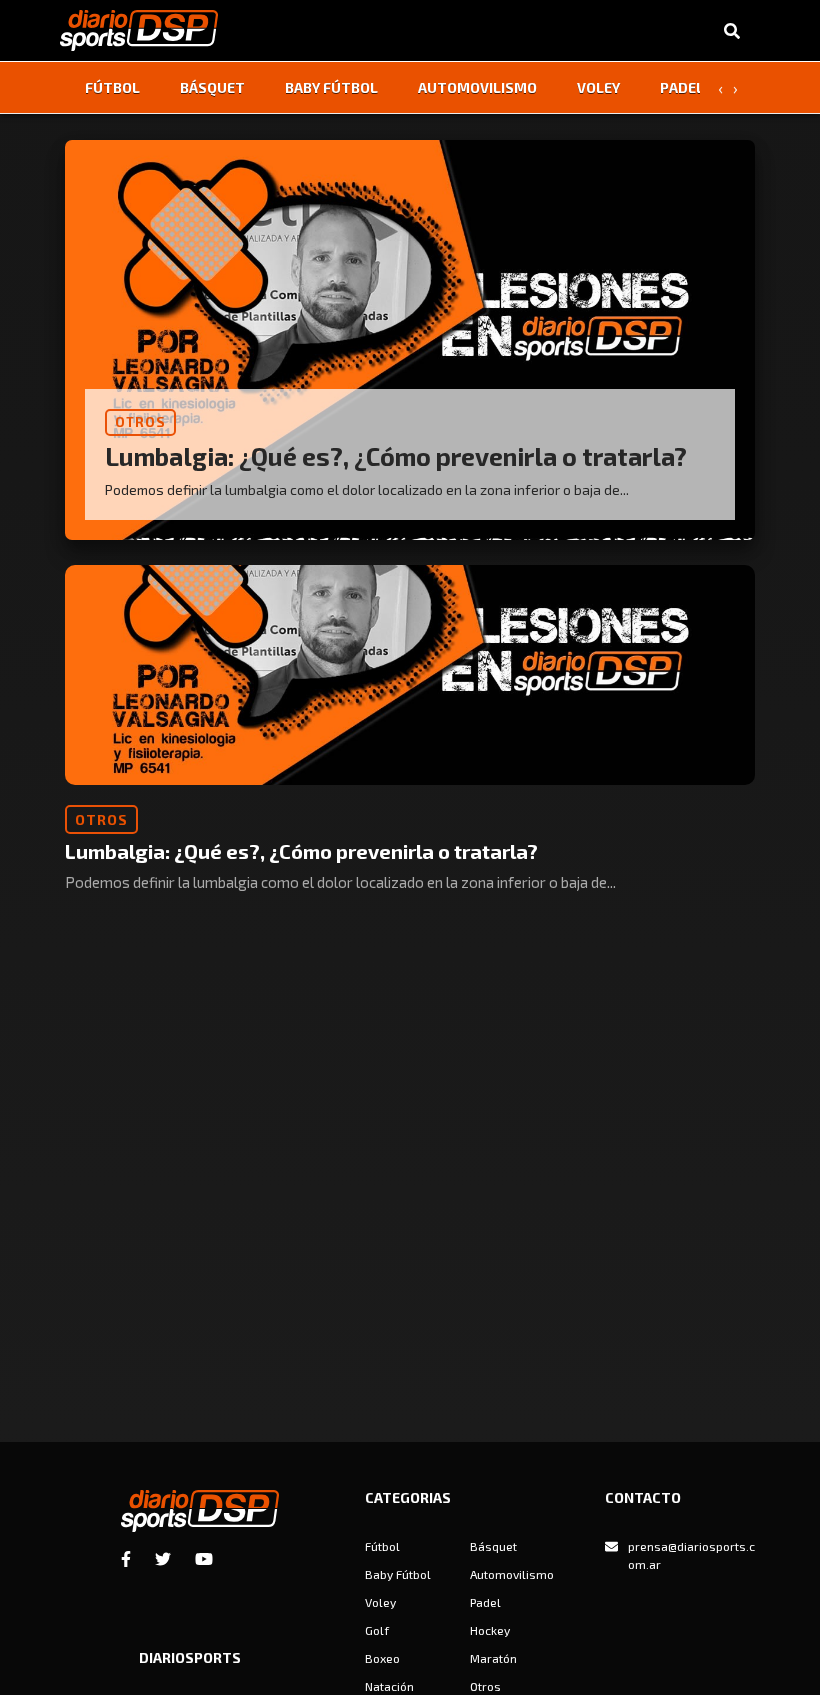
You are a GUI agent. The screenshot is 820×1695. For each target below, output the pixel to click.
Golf (377, 1630)
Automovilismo (477, 87)
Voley (598, 87)
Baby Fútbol (331, 87)
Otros (485, 1686)
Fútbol (112, 87)
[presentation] (720, 88)
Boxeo (382, 1658)
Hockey (490, 1630)
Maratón (493, 1658)
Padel (682, 87)
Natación (389, 1686)
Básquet (212, 87)
